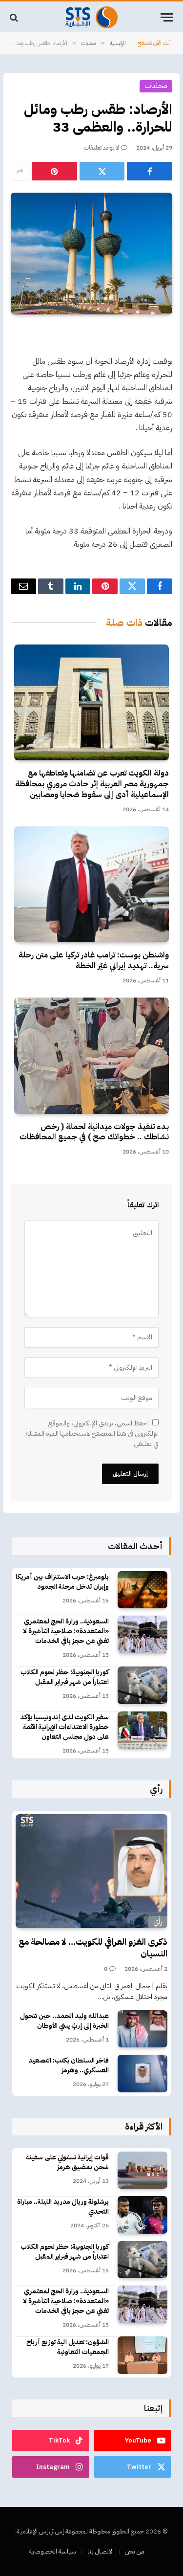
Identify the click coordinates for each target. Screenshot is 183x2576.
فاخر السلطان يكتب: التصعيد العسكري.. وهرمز (69, 2065)
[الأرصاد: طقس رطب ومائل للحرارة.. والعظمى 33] (91, 253)
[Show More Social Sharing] (20, 171)
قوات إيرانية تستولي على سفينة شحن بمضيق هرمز (67, 2162)
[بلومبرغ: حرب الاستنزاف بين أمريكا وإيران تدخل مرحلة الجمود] (142, 1590)
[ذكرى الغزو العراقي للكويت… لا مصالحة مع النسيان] (91, 1871)
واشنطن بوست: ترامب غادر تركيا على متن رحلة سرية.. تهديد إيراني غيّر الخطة (94, 960)
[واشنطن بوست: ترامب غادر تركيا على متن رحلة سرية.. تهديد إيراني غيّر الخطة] (91, 885)
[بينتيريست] (54, 171)
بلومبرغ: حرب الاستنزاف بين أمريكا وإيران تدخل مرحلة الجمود (62, 1582)
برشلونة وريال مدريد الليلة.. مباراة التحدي (63, 2207)
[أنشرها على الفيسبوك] (150, 171)
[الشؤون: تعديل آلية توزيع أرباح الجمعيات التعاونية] (142, 2355)
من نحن (135, 2551)
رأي (158, 1921)
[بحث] (15, 17)
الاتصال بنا (101, 2551)
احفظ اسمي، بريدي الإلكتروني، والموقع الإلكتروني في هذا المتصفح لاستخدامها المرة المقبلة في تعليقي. (92, 1433)
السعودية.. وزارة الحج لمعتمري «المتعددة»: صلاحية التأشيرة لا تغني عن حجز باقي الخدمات (66, 1631)
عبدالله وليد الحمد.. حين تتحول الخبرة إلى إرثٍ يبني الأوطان (64, 2021)
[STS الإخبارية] (91, 17)
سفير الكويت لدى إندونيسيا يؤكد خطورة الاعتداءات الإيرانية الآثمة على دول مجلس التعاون (64, 1727)
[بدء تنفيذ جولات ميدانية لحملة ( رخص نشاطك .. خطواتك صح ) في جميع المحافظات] (91, 1056)
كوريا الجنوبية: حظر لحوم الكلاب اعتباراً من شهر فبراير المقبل (65, 1677)
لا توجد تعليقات (102, 148)
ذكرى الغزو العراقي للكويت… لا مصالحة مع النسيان (93, 1947)
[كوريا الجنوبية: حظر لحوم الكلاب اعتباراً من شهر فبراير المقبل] (142, 1685)
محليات (156, 86)
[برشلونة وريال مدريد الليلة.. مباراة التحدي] (142, 2215)
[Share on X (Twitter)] (102, 171)
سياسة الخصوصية (52, 2551)
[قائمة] (167, 17)
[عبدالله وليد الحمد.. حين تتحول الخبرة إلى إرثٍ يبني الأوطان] (142, 2029)
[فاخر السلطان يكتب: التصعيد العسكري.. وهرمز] (142, 2074)
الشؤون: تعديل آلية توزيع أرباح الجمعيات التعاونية (68, 2347)
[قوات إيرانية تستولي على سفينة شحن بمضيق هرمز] (142, 2170)
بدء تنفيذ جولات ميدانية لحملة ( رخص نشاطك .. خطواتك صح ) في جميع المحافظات (94, 1132)
